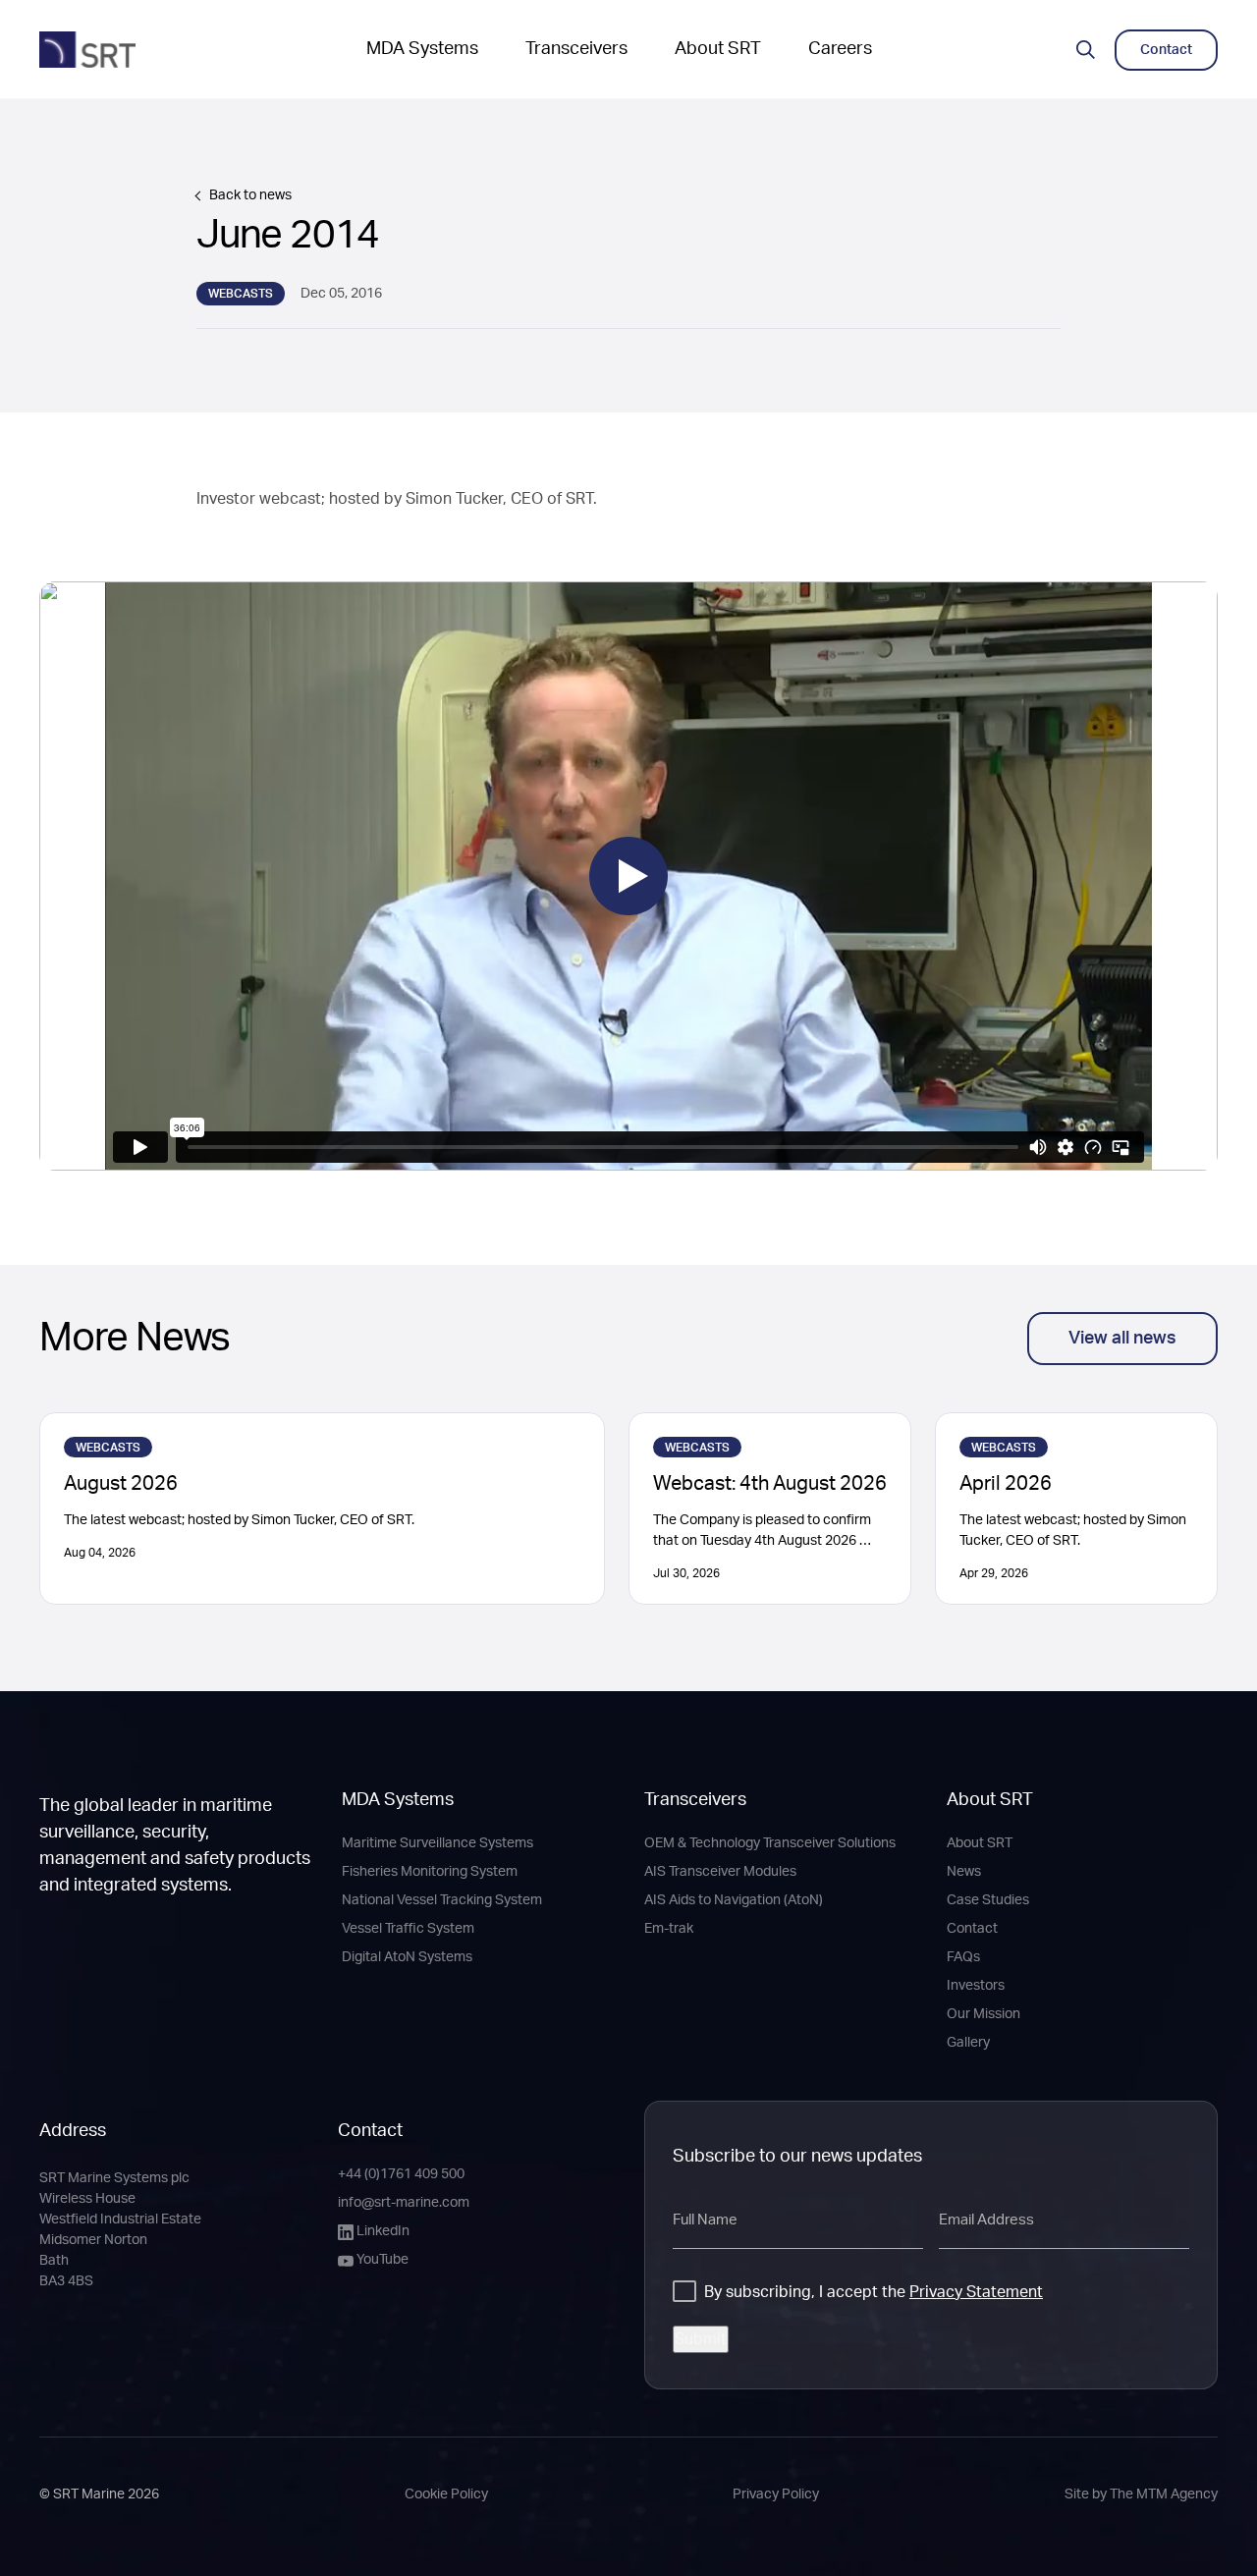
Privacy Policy (776, 2494)
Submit (701, 2339)
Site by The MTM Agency (1141, 2494)
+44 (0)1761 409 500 (401, 2174)
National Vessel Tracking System (442, 1900)
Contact (972, 1929)
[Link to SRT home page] (87, 50)
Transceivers (576, 49)
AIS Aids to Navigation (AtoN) (734, 1900)
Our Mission (984, 2014)
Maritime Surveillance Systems (437, 1843)
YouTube (383, 2260)
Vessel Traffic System (408, 1929)
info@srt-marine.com (404, 2203)
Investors (976, 1986)
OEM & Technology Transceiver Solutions (770, 1843)
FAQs (963, 1957)
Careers (840, 49)
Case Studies (988, 1900)
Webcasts (241, 294)
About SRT (718, 49)
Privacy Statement (976, 2292)
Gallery (968, 2043)
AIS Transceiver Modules (720, 1872)
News (964, 1872)
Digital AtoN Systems (407, 1957)
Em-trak (669, 1929)
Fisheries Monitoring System (430, 1872)
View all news (1122, 1339)
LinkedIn (383, 2231)
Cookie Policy (446, 2494)
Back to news (250, 195)
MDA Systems (422, 49)
